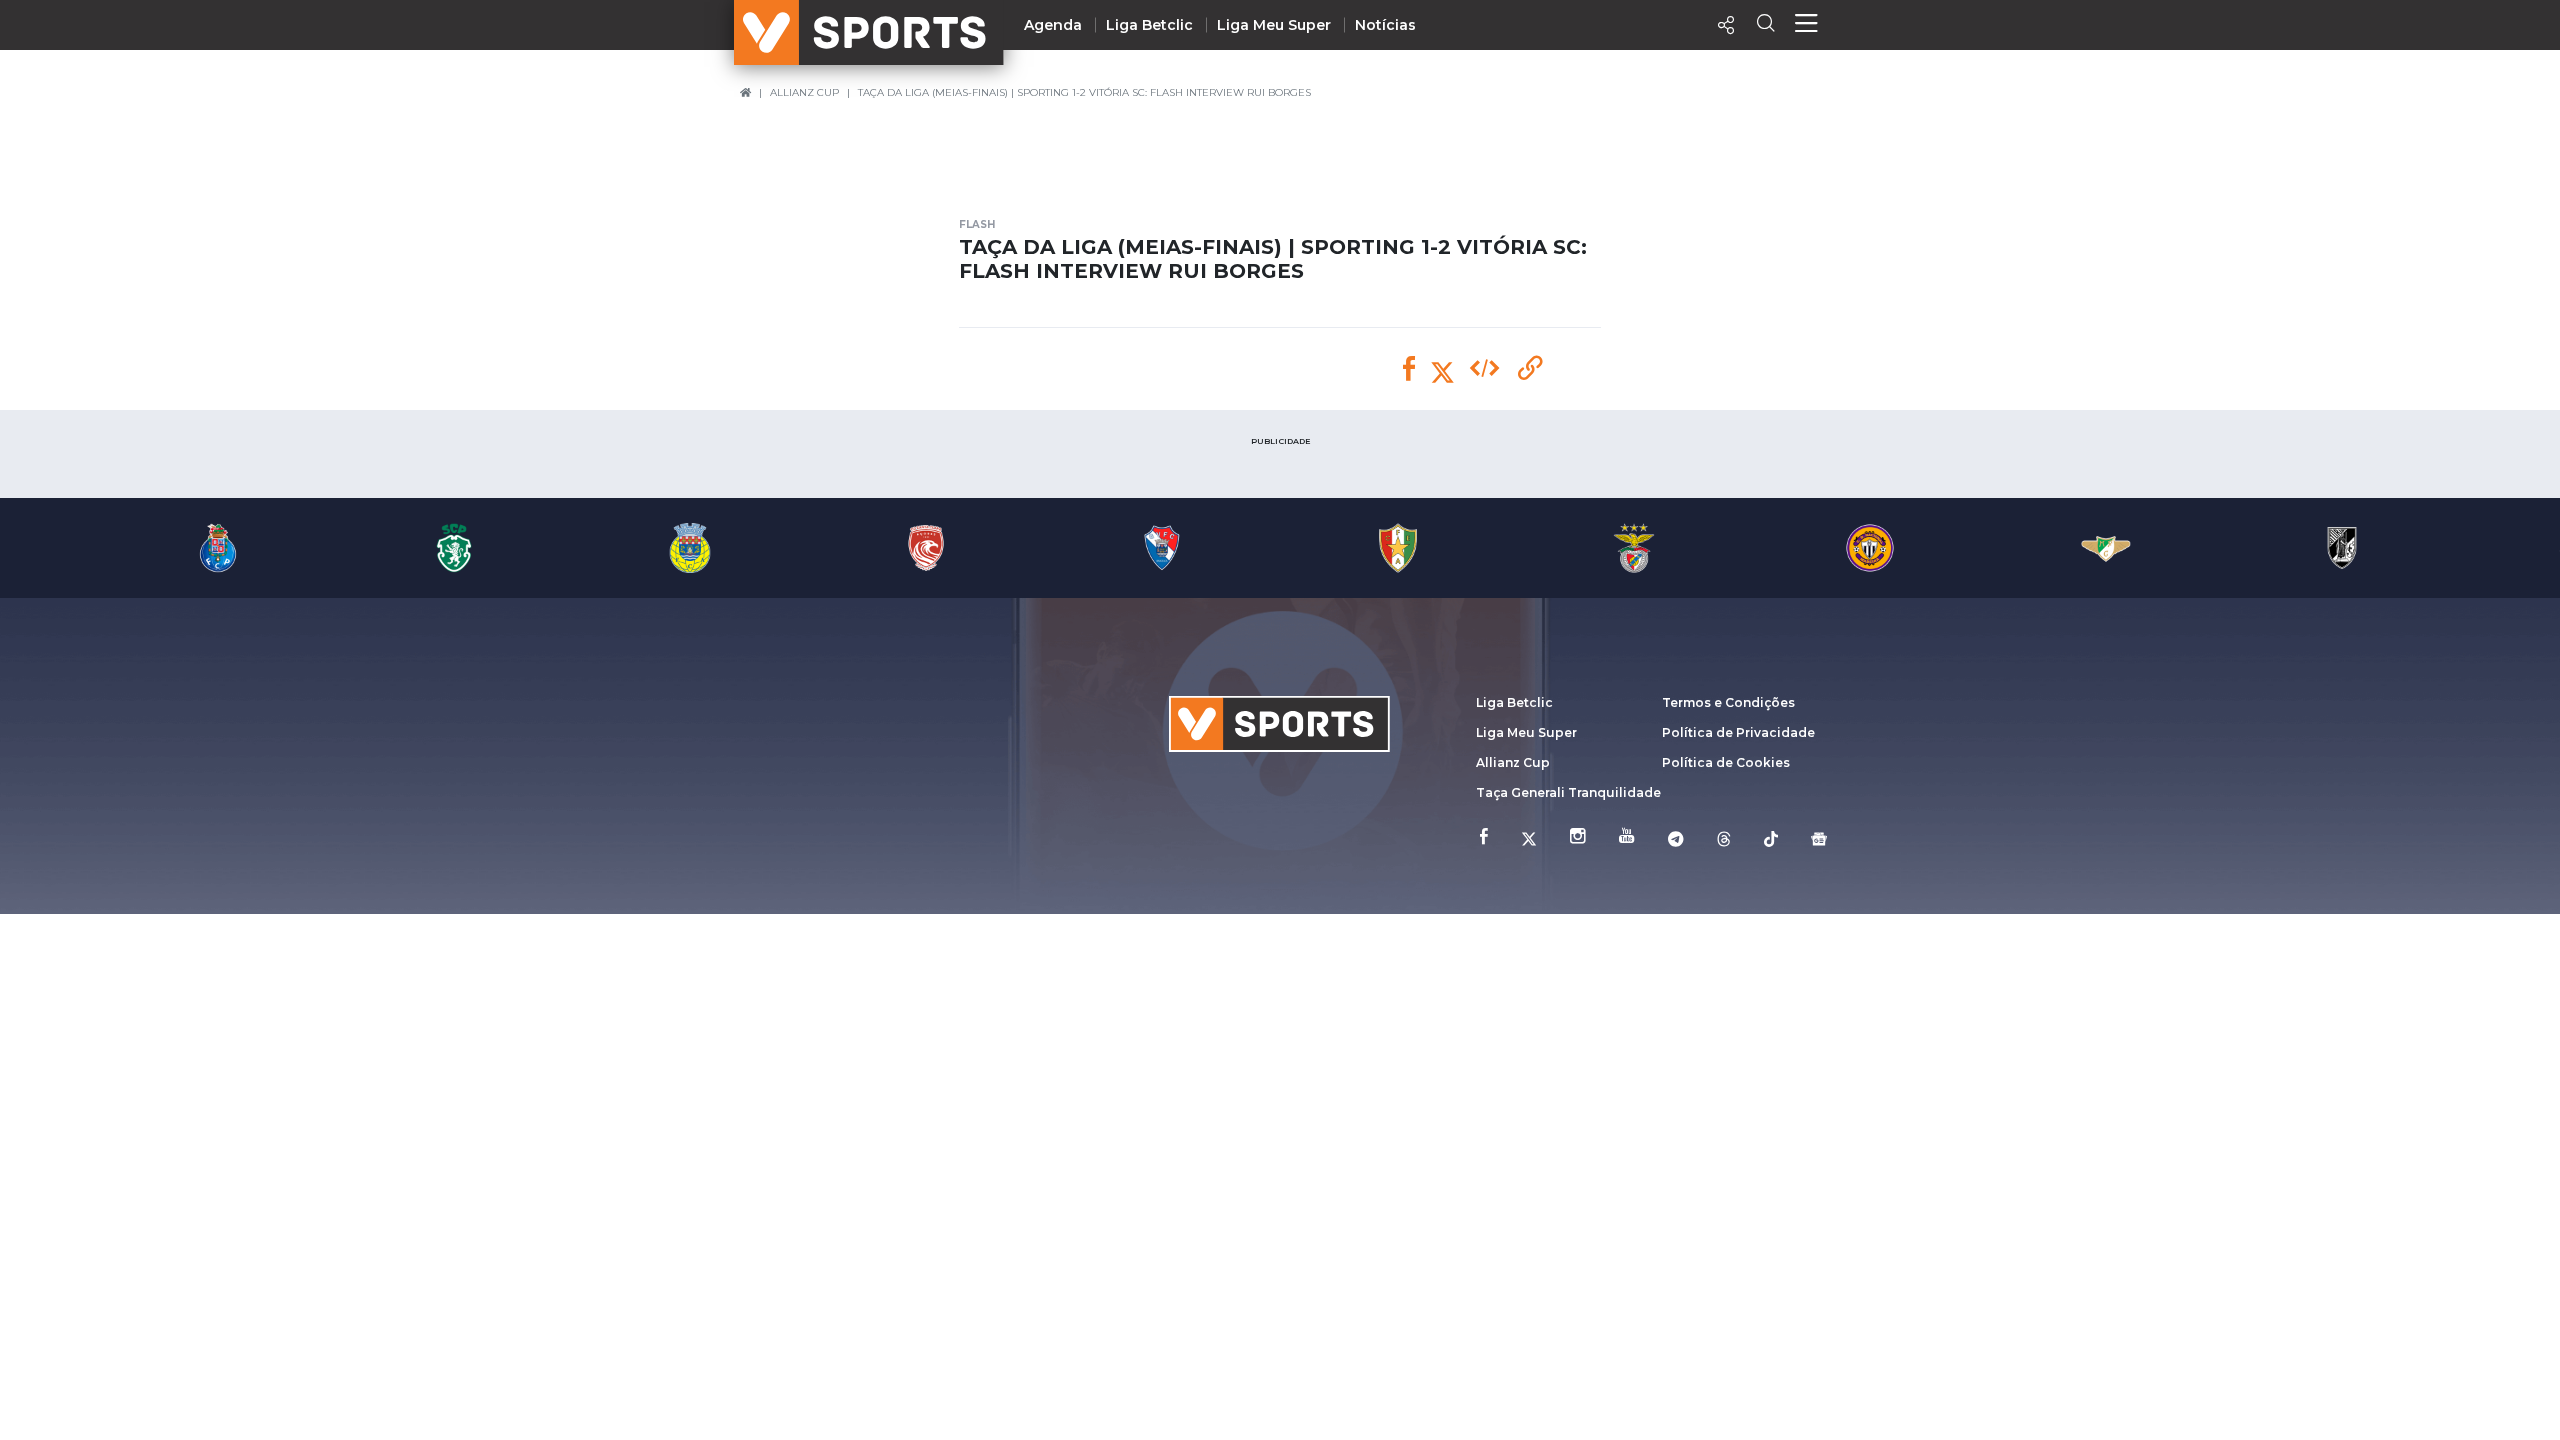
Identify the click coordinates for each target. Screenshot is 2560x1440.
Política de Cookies (1726, 762)
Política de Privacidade (1738, 732)
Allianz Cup (1513, 762)
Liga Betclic (1149, 25)
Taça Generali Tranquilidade (1568, 792)
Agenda (1053, 25)
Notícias (1385, 25)
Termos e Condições (1728, 702)
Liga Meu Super (1274, 25)
